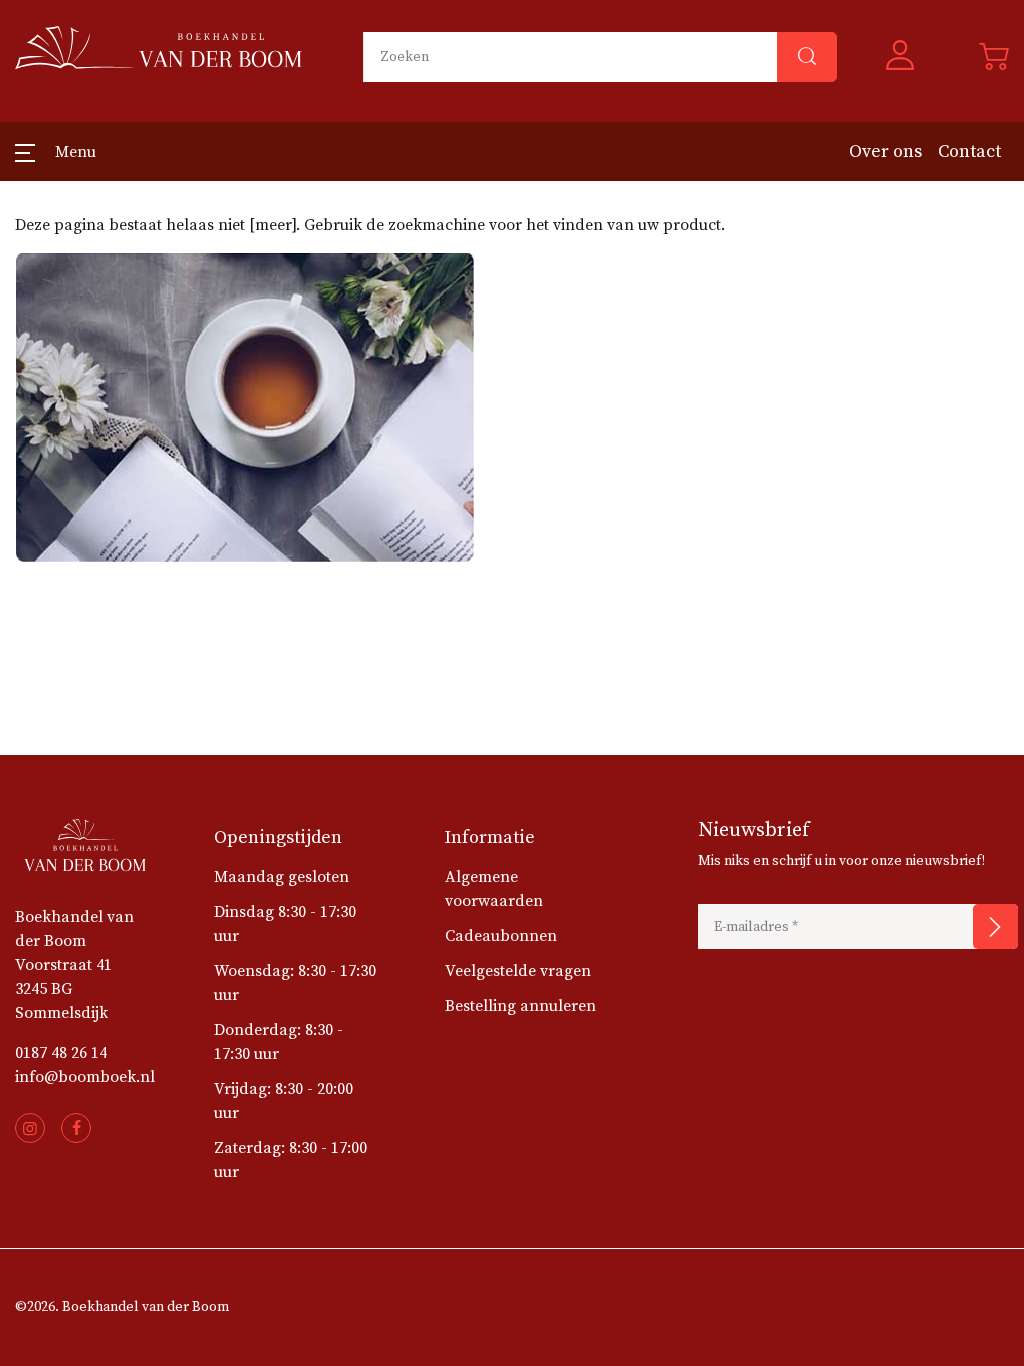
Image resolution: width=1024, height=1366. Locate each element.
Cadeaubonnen (501, 936)
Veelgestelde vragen (518, 971)
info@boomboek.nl (85, 1077)
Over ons (885, 151)
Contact (969, 151)
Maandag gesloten (281, 877)
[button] (908, 57)
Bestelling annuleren (520, 1006)
